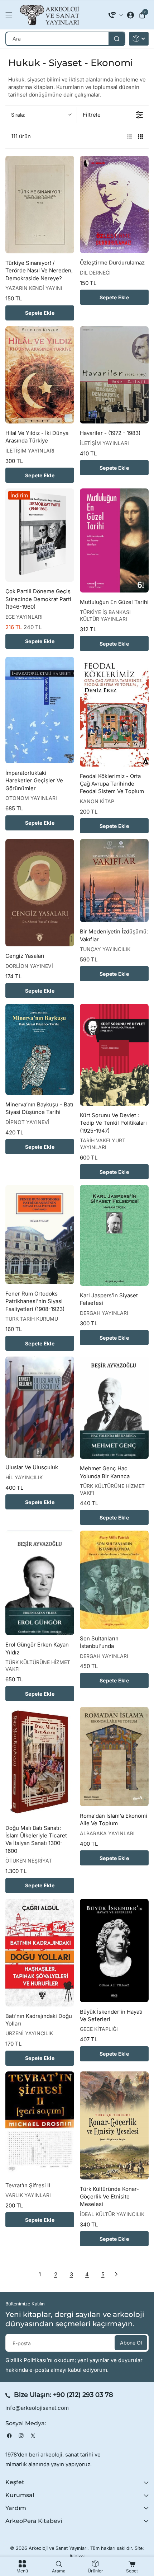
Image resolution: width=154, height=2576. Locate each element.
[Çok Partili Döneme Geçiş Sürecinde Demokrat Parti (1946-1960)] (40, 535)
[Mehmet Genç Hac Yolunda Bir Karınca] (114, 1408)
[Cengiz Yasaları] (40, 893)
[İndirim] (139, 39)
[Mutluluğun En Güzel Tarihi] (114, 540)
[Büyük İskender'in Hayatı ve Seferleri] (114, 1950)
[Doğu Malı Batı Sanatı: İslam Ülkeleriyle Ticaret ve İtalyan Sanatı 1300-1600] (40, 1763)
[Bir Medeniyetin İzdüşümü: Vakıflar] (114, 880)
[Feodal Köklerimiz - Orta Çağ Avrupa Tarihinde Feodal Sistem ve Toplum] (114, 712)
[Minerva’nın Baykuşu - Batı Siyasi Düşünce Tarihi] (40, 1049)
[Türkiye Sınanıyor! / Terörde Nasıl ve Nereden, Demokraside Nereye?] (40, 205)
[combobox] (65, 39)
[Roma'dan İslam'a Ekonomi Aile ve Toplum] (114, 1757)
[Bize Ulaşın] (116, 15)
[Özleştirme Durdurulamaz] (114, 204)
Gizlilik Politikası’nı (29, 2360)
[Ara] (117, 39)
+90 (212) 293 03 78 (83, 2395)
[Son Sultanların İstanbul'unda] (114, 1580)
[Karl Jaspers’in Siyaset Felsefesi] (114, 1235)
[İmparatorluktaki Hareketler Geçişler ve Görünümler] (40, 710)
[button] (11, 15)
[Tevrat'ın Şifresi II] (40, 2124)
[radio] (130, 136)
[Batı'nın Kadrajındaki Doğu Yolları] (40, 1953)
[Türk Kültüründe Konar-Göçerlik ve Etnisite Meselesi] (114, 2125)
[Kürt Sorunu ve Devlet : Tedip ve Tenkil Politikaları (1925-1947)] (114, 1055)
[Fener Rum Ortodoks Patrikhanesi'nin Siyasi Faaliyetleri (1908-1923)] (40, 1235)
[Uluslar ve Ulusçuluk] (40, 1407)
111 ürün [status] (21, 136)
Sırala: (18, 115)
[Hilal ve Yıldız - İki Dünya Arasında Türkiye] (40, 375)
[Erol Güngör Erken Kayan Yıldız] (40, 1583)
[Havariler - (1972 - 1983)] (114, 375)
